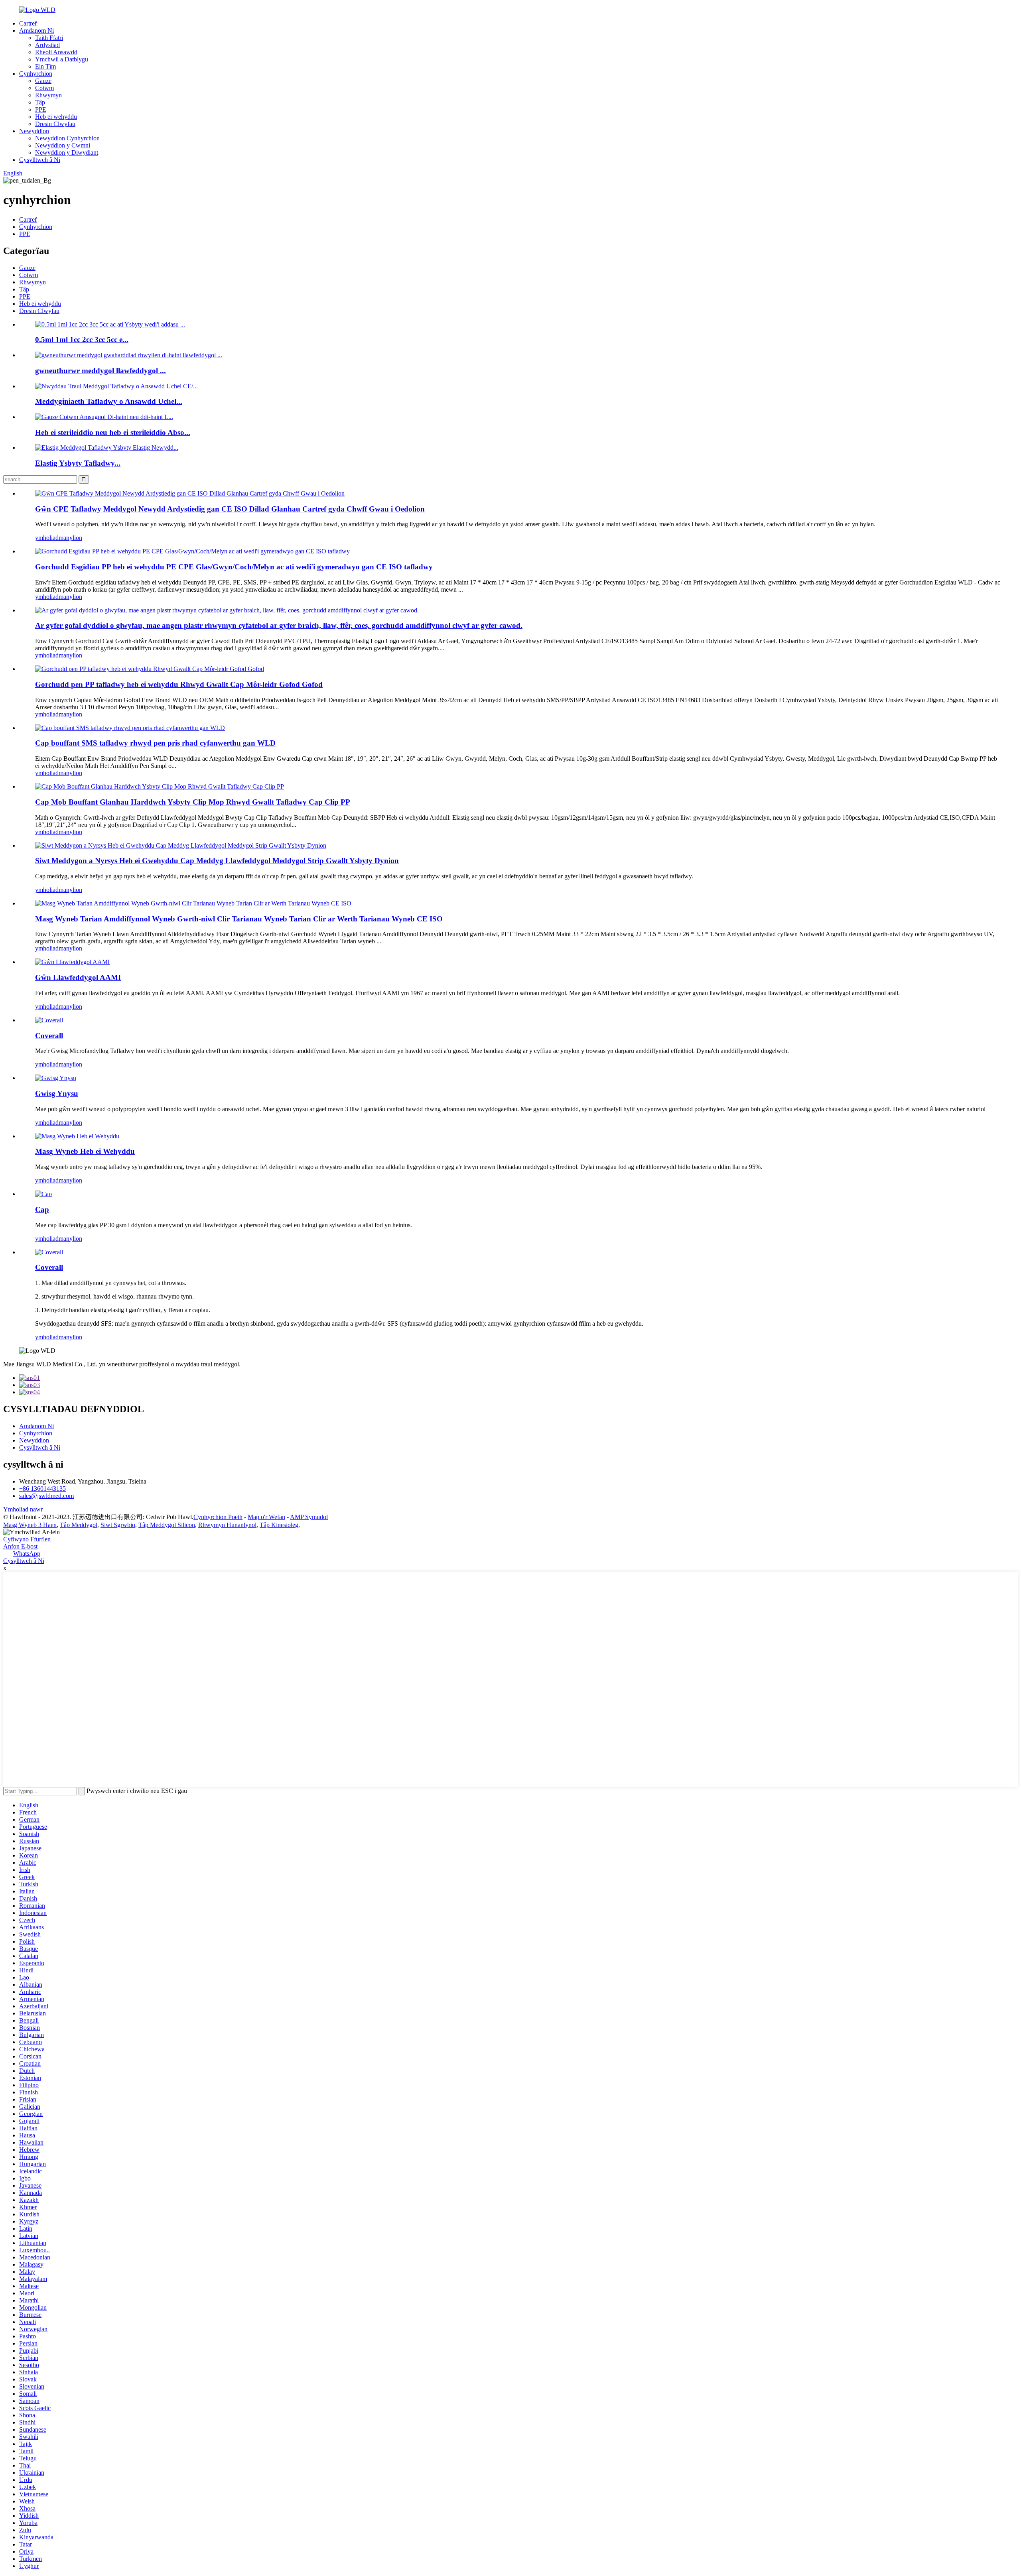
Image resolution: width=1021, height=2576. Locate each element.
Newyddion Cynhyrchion (67, 138)
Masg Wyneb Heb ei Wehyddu (85, 1151)
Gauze (43, 81)
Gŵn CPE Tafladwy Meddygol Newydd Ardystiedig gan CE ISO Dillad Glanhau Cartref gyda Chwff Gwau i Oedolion (230, 509)
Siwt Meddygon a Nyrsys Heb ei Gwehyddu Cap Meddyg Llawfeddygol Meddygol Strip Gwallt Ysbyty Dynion (217, 861)
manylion (70, 538)
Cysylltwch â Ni (40, 160)
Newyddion (34, 131)
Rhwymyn (48, 95)
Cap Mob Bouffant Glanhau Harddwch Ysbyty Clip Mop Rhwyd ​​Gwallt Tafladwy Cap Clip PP (193, 802)
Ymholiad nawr (23, 1509)
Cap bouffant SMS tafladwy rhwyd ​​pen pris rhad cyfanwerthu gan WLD (155, 743)
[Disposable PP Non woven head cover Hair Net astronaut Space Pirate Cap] (150, 669)
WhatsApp (27, 1554)
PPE (41, 109)
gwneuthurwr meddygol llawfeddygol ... (101, 371)
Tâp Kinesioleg (279, 1525)
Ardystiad (47, 45)
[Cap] (43, 1194)
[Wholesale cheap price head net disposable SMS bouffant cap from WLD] (130, 728)
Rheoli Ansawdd (56, 52)
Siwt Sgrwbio (118, 1525)
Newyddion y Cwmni (63, 145)
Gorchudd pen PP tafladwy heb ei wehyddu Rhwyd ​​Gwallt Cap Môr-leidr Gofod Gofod (179, 684)
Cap (42, 1209)
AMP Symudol (309, 1517)
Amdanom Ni (36, 31)
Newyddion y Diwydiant (67, 153)
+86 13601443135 (42, 1489)
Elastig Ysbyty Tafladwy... (78, 463)
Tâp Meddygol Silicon (167, 1525)
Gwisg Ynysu (57, 1093)
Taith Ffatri (49, 38)
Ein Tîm (45, 66)
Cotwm (44, 88)
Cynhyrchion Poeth (218, 1517)
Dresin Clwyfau (55, 124)
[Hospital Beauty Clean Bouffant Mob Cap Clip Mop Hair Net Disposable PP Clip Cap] (160, 786)
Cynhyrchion (36, 74)
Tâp (40, 102)
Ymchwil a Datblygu (62, 59)
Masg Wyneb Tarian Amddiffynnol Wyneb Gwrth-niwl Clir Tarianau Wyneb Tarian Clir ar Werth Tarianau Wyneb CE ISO (239, 919)
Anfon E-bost (20, 1546)
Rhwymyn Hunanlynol (227, 1525)
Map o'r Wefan (266, 1517)
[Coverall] (49, 1020)
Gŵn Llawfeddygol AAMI (78, 977)
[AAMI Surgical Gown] (72, 962)
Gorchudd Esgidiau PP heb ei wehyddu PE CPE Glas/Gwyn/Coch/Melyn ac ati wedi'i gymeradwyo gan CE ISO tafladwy (234, 567)
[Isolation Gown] (56, 1078)
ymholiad (47, 538)
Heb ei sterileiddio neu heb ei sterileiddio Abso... (113, 432)
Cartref (28, 23)
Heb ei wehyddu (56, 117)
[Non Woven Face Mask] (77, 1136)
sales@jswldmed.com (46, 1496)
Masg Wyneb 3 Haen (30, 1525)
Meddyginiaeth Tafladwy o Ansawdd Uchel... (109, 401)
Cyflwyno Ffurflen (27, 1539)
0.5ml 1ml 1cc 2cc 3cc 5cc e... (82, 339)
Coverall (49, 1036)
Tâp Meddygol (79, 1525)
